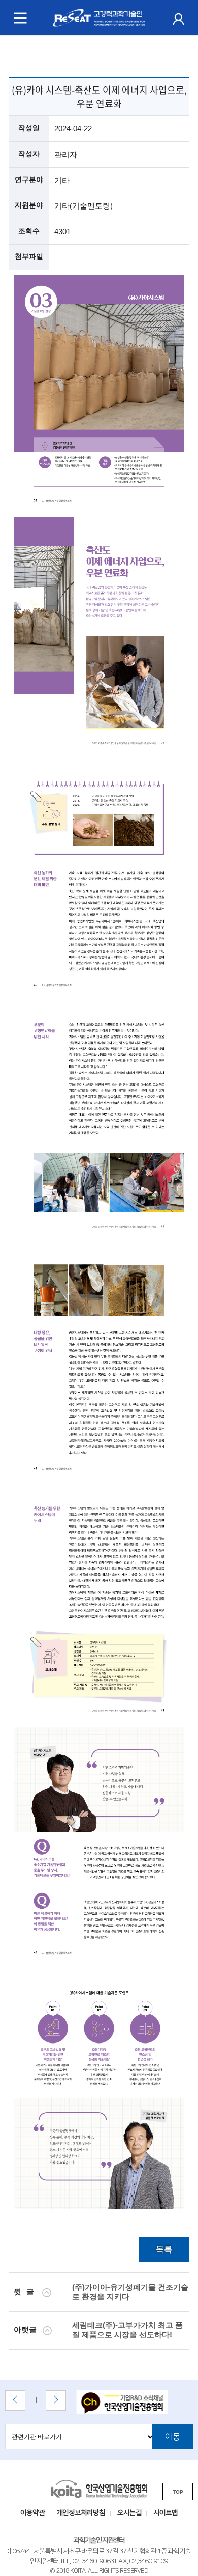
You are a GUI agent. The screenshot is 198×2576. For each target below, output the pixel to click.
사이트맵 (166, 2513)
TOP (178, 2492)
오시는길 (129, 2513)
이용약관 (32, 2513)
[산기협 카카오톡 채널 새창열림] (128, 2403)
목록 (164, 2249)
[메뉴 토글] (20, 18)
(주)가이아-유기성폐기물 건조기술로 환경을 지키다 (130, 2292)
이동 (173, 2437)
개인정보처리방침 (81, 2513)
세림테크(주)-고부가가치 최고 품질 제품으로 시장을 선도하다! (127, 2330)
